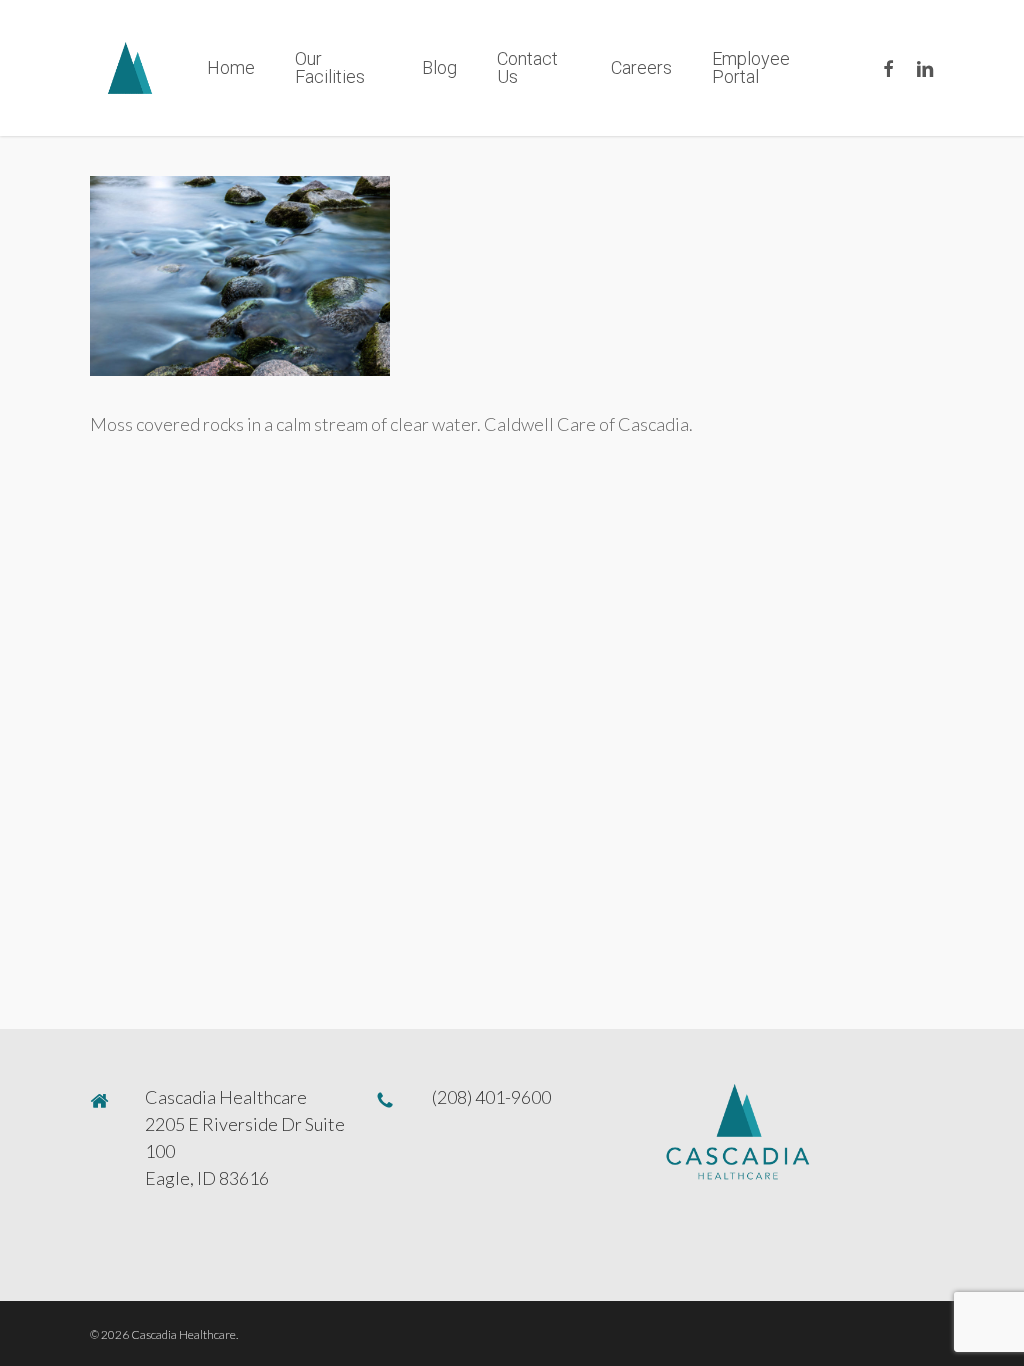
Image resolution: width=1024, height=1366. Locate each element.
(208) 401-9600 (491, 1097)
